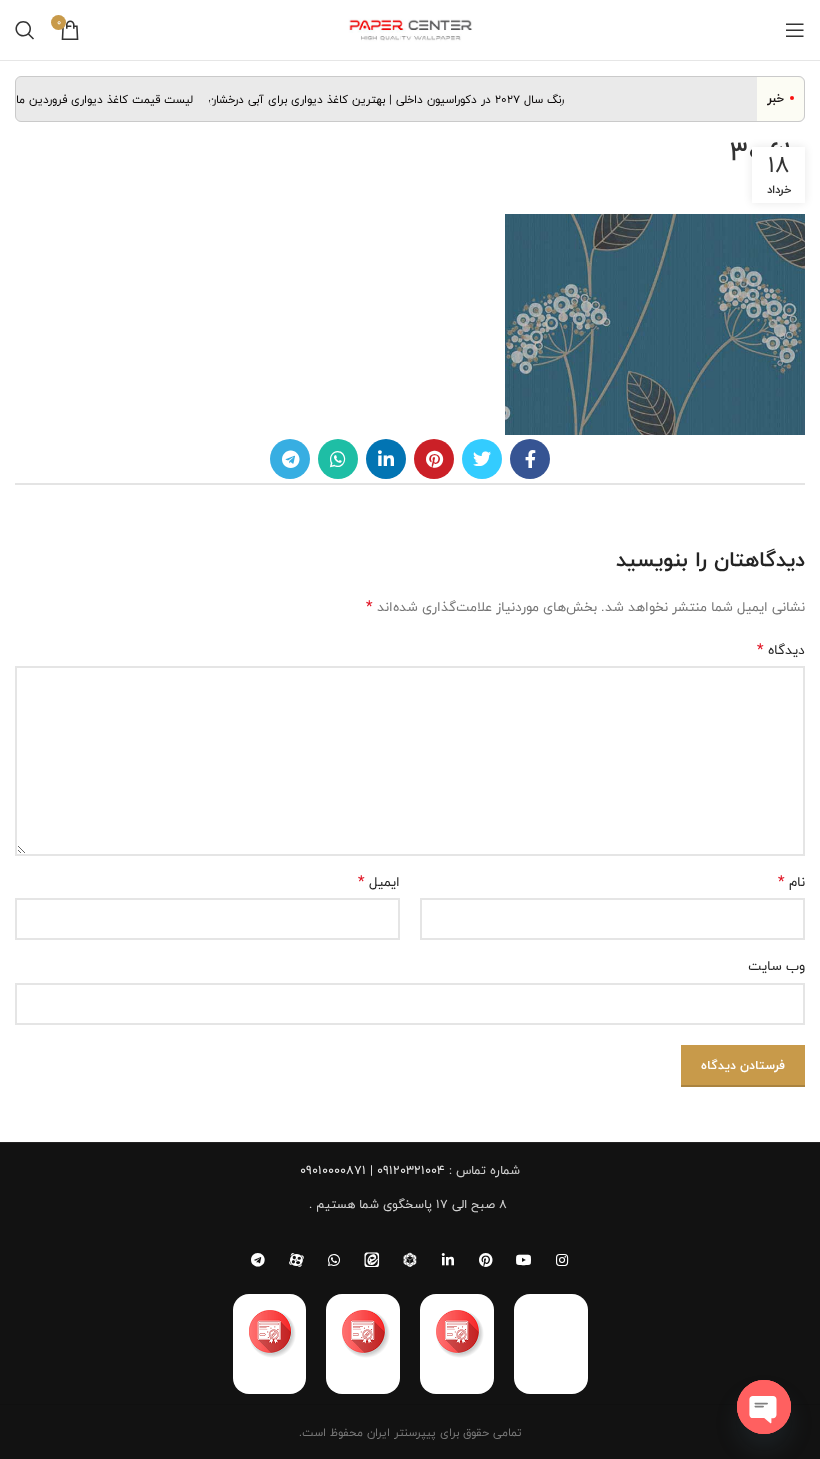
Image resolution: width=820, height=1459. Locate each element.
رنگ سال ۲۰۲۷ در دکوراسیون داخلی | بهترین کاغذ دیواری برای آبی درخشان (395, 99)
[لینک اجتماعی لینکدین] (386, 459)
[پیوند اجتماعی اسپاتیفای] (410, 1260)
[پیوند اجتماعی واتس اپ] (338, 459)
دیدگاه (781, 650)
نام (791, 882)
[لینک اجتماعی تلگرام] (290, 459)
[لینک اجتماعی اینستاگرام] (562, 1260)
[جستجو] (25, 30)
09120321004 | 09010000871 (372, 1170)
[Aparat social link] (296, 1260)
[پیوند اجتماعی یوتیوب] (524, 1260)
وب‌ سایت (776, 966)
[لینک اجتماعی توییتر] (482, 459)
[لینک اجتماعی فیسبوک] (530, 459)
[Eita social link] (372, 1260)
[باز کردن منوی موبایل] (795, 30)
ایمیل (379, 882)
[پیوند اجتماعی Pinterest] (434, 459)
